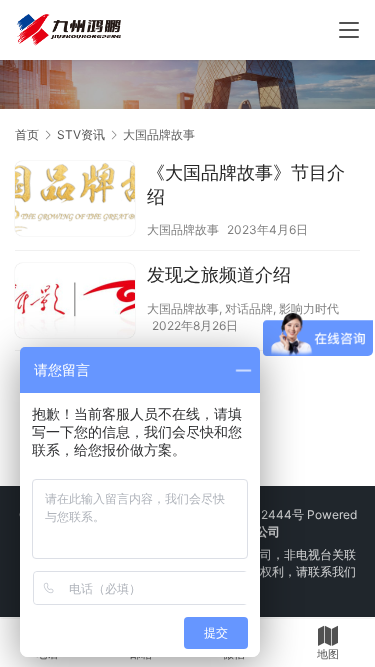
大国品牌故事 (183, 229)
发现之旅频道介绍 (219, 274)
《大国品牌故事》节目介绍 (246, 184)
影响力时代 (309, 308)
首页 (27, 134)
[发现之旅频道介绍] (75, 303)
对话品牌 (249, 308)
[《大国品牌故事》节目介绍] (75, 201)
